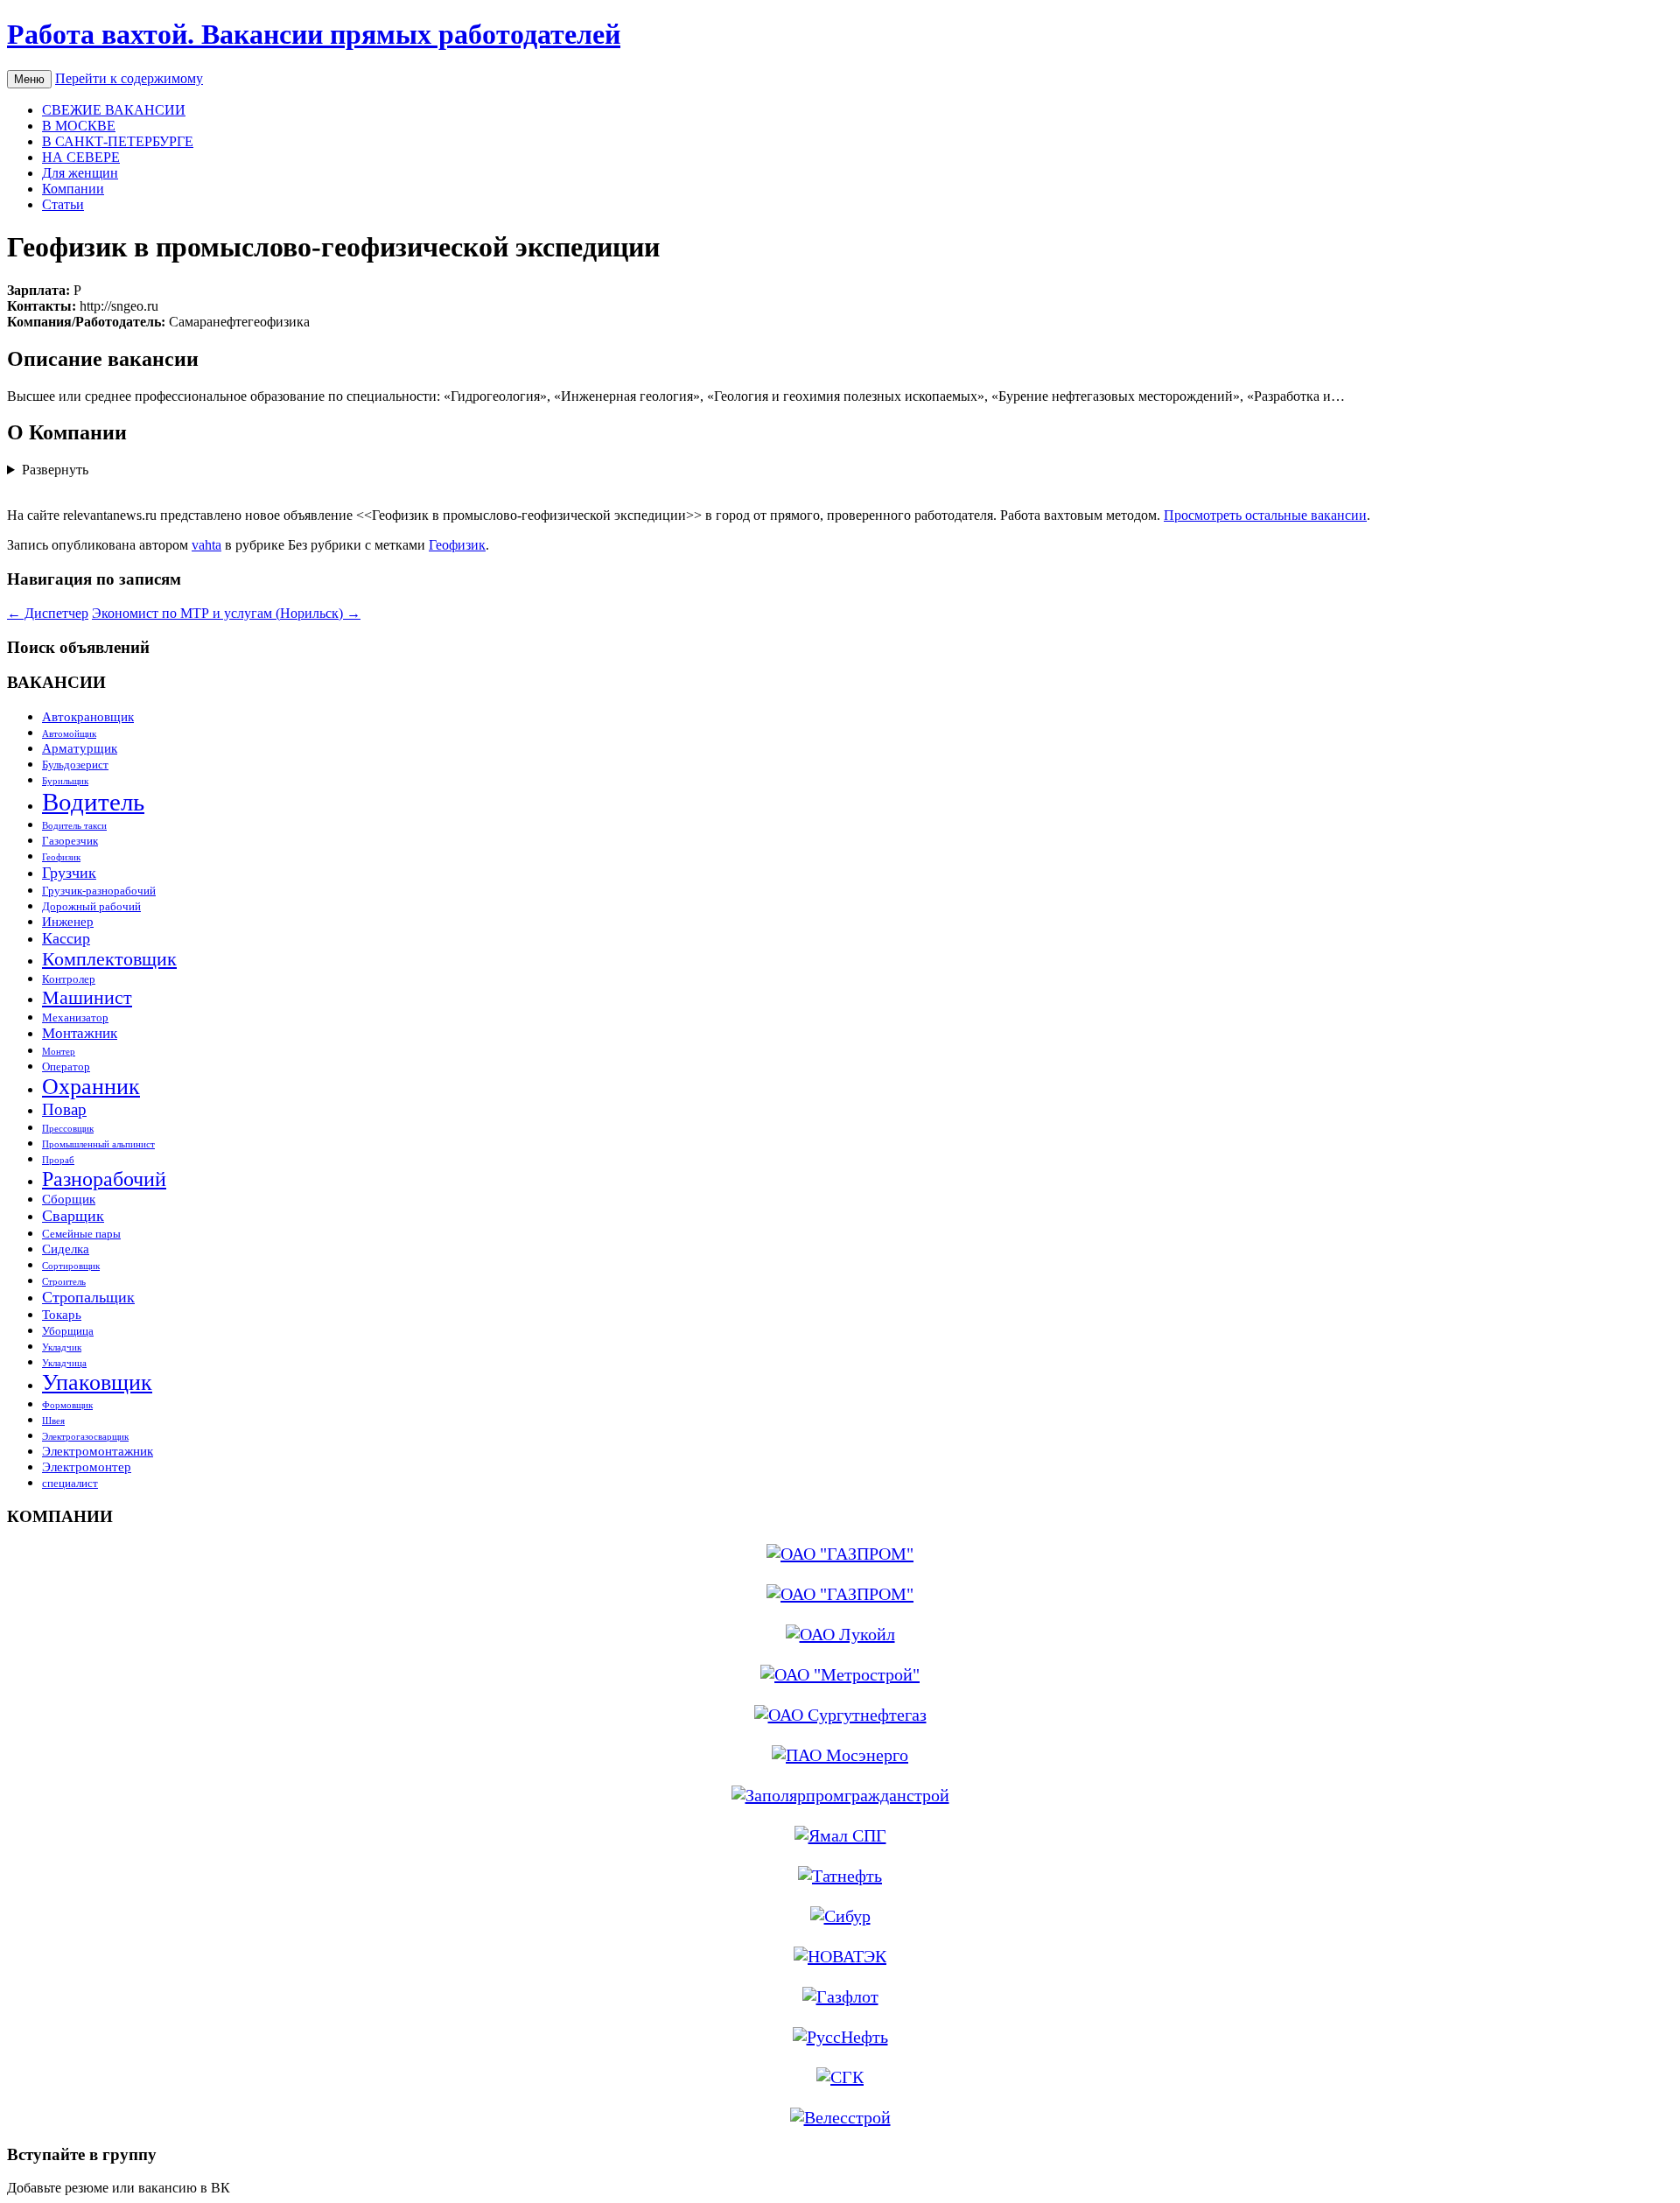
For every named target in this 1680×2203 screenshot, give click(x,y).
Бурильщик (65, 781)
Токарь (62, 1314)
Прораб (58, 1160)
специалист (70, 1483)
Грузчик (69, 873)
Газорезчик (70, 841)
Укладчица (64, 1363)
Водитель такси (74, 826)
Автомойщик (69, 734)
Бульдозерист (75, 765)
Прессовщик (68, 1129)
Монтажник (80, 1033)
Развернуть (55, 470)
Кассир (66, 938)
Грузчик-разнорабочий (99, 891)
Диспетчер (48, 613)
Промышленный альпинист (98, 1144)
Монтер (59, 1052)
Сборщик (69, 1199)
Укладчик (62, 1347)
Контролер (69, 979)
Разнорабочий (104, 1179)
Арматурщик (80, 748)
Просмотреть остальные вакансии (1265, 515)
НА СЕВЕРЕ (81, 157)
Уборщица (68, 1331)
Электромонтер (87, 1466)
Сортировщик (71, 1266)
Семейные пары (81, 1234)
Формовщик (67, 1405)
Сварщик (73, 1216)
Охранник (91, 1087)
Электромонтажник (98, 1451)
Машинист (87, 997)
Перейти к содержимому (129, 78)
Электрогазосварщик (85, 1437)
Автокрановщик (88, 716)
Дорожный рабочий (91, 906)
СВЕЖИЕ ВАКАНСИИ (114, 110)
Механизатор (75, 1017)
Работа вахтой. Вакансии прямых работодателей (314, 34)
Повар (64, 1109)
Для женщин (80, 173)
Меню (29, 79)
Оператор (66, 1066)
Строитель (64, 1282)
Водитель (93, 802)
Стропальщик (88, 1297)
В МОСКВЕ (79, 126)
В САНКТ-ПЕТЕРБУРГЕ (118, 141)
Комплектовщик (109, 959)
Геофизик (457, 545)
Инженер (68, 921)
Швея (53, 1421)
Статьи (63, 204)
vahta (206, 545)
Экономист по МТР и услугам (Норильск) (226, 613)
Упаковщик (97, 1382)
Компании (73, 189)
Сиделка (66, 1249)
